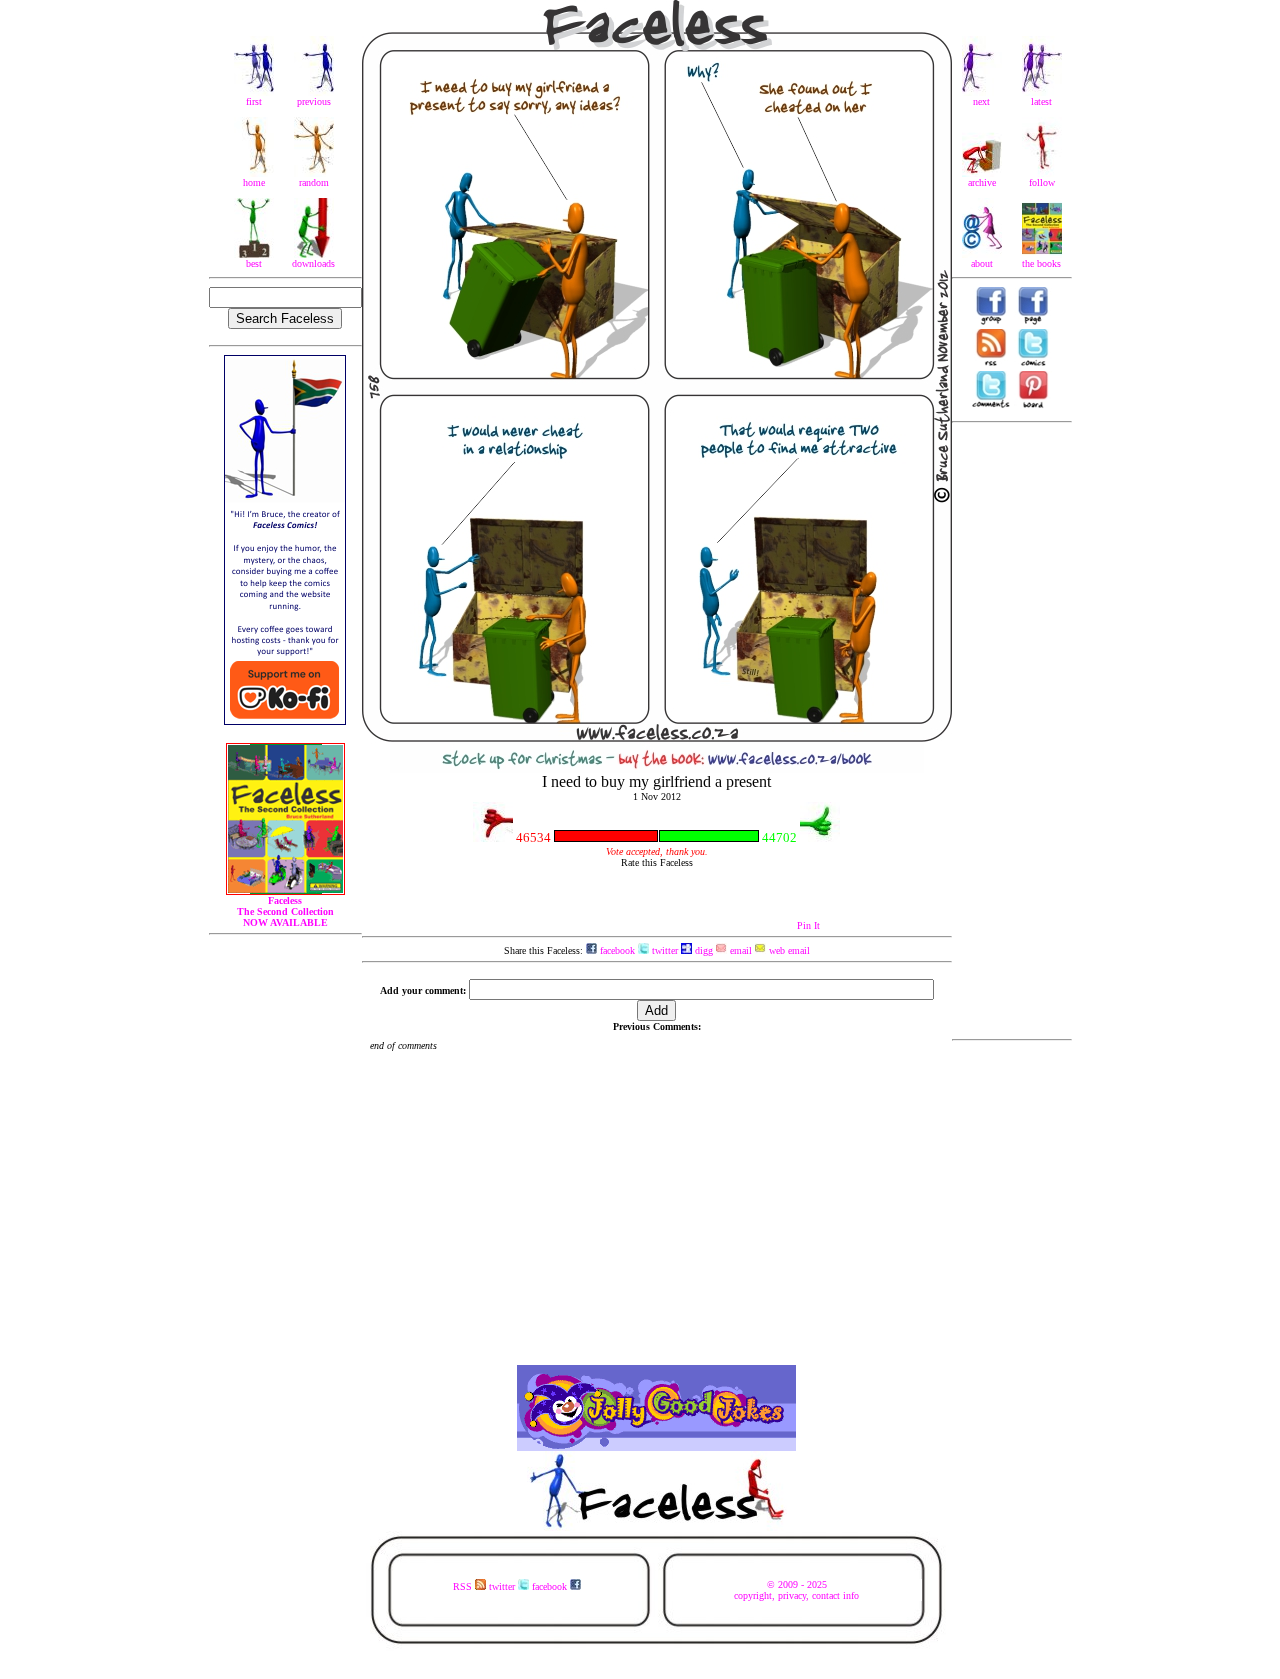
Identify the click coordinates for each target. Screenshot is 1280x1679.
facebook (616, 950)
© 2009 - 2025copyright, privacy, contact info (796, 1590)
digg (702, 950)
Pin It (808, 925)
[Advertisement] (1012, 731)
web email (788, 950)
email (739, 950)
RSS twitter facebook (511, 1586)
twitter (663, 950)
